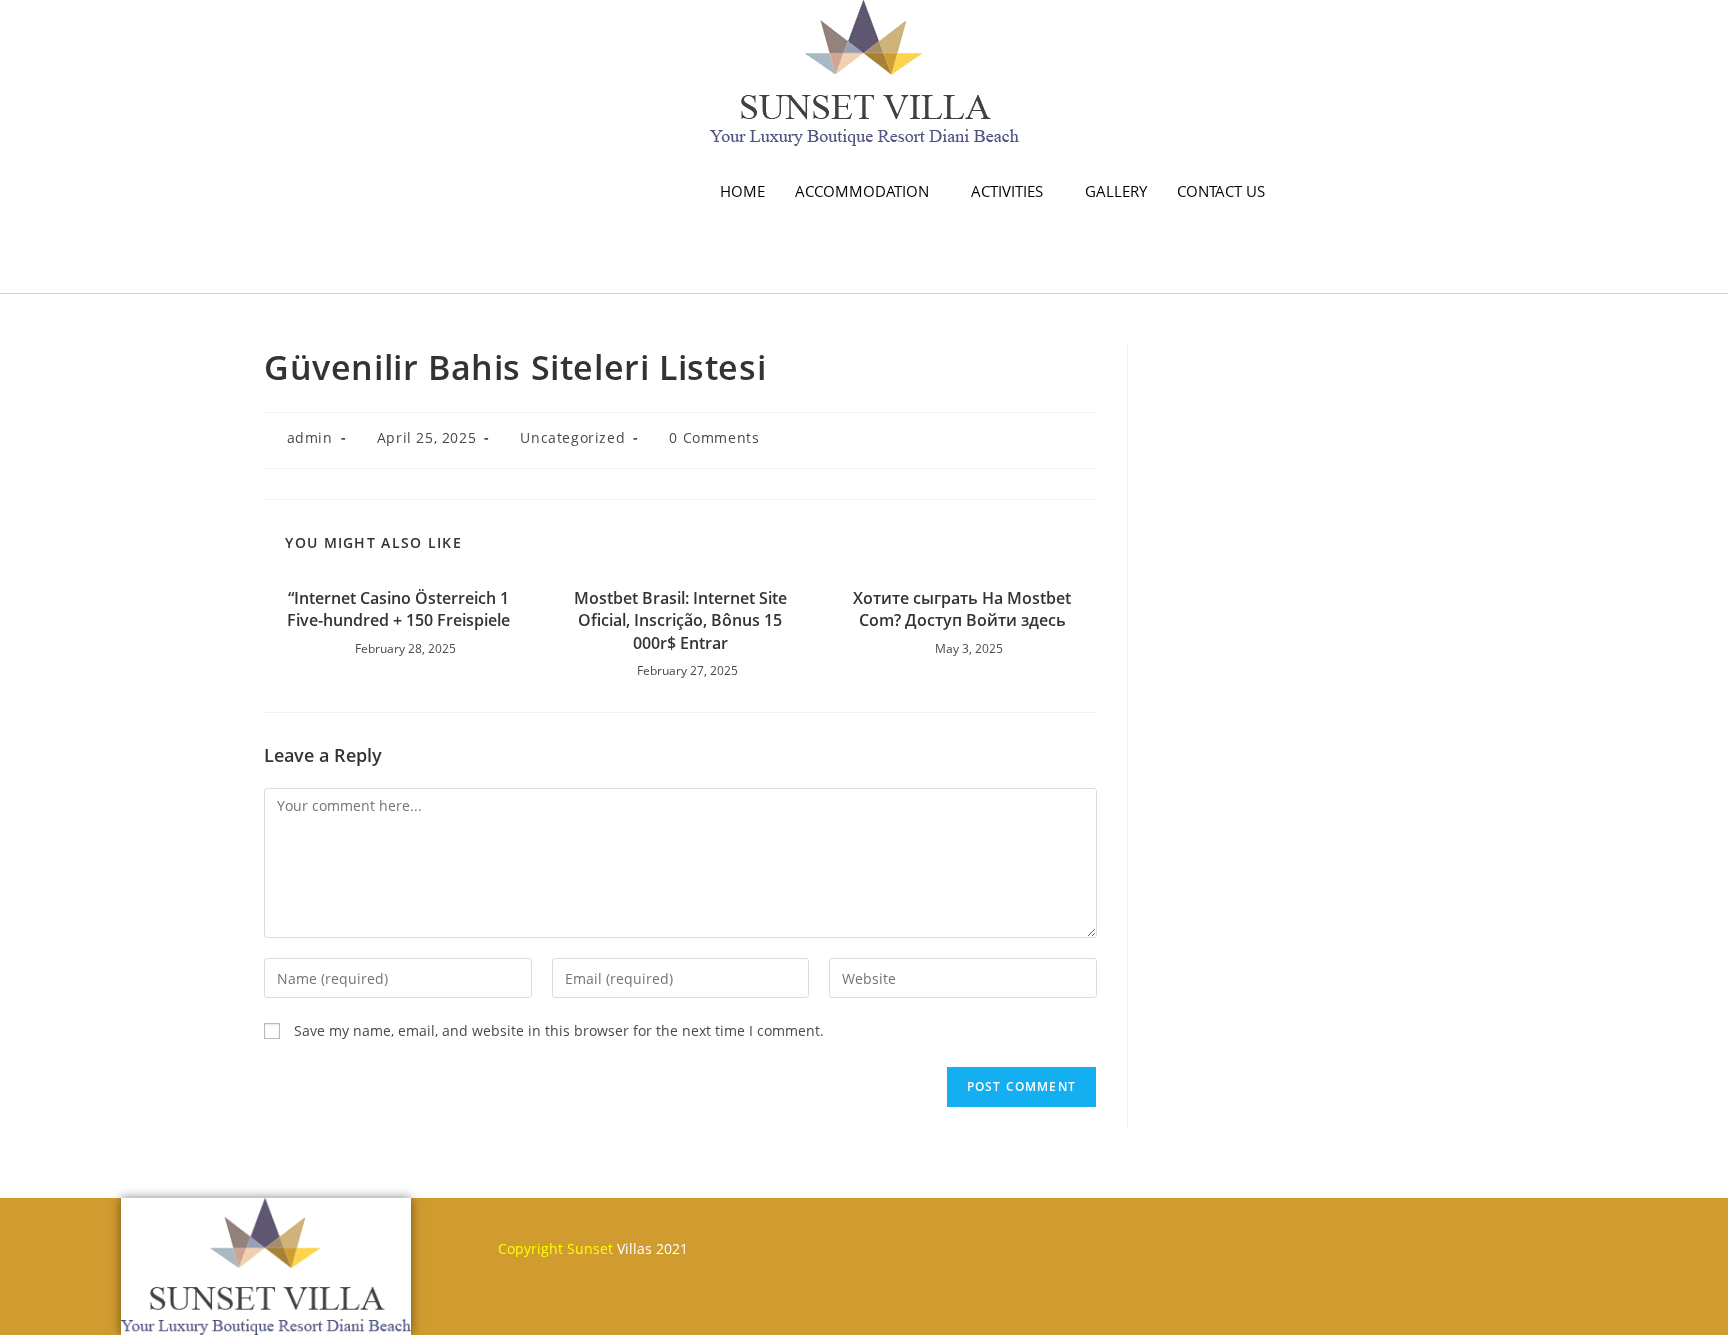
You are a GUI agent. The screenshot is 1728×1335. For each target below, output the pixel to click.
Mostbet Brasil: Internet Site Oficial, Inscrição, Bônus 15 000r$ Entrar (680, 620)
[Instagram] (1107, 1239)
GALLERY (1116, 191)
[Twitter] (930, 1239)
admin (310, 437)
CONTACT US (1221, 191)
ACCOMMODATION (862, 191)
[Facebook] (871, 1239)
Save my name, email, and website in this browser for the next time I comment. (559, 1030)
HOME (742, 191)
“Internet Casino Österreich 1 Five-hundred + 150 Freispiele (398, 609)
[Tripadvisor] (1048, 1239)
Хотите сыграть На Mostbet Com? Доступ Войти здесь (962, 609)
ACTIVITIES (1007, 191)
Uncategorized (572, 437)
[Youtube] (989, 1239)
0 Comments (714, 437)
